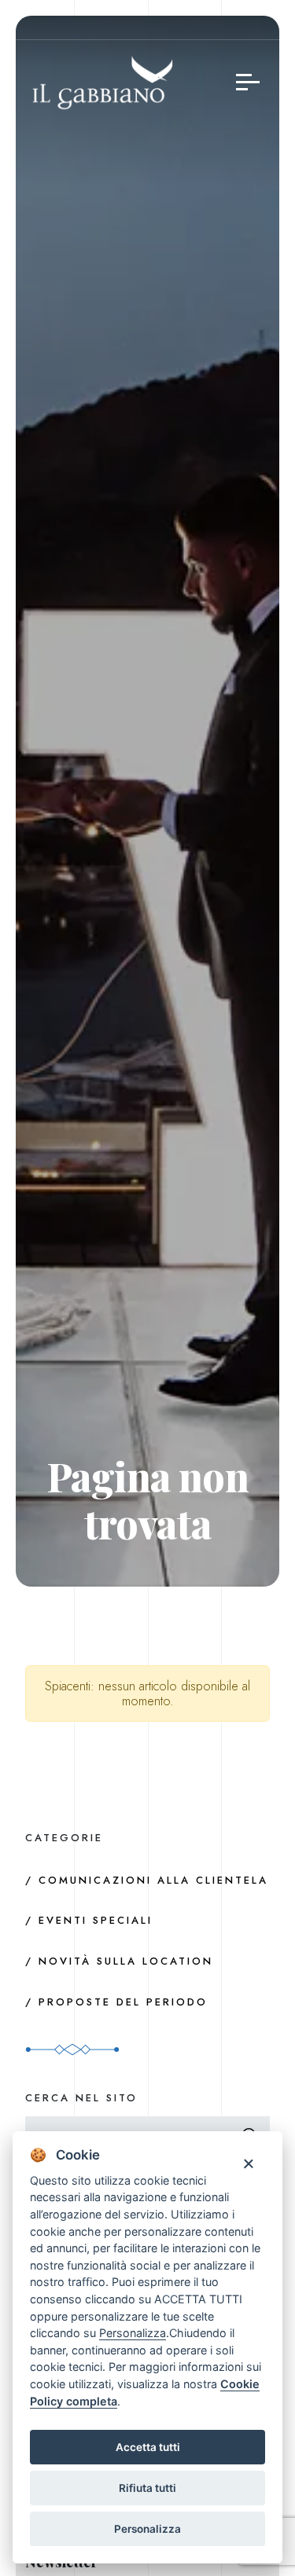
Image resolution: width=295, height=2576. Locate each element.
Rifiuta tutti (147, 2488)
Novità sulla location (126, 1961)
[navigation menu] (248, 82)
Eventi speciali (96, 1920)
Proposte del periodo (123, 2002)
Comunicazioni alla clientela (153, 1880)
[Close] (248, 2163)
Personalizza (147, 2529)
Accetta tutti (148, 2447)
